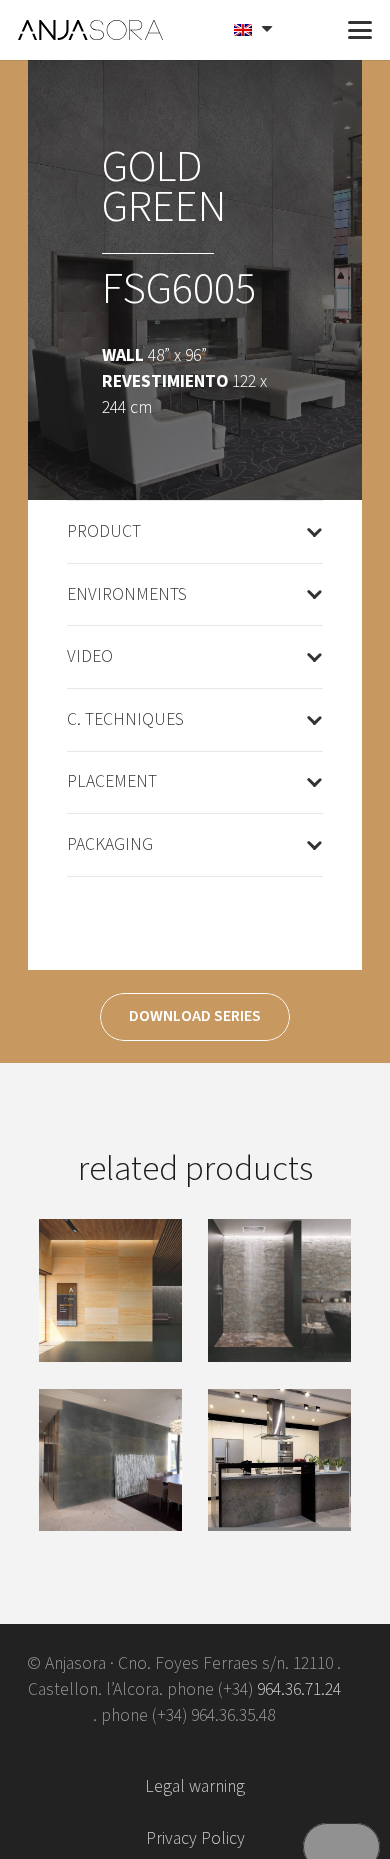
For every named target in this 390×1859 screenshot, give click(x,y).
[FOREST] (110, 1460)
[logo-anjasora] (91, 30)
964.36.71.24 (299, 1689)
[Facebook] (100, 1751)
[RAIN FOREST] (279, 1290)
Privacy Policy (195, 1838)
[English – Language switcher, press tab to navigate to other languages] (255, 30)
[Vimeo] (163, 1751)
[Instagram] (289, 1751)
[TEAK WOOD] (110, 1290)
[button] (312, 30)
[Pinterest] (226, 1751)
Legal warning (195, 1786)
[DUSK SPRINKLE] (279, 1460)
